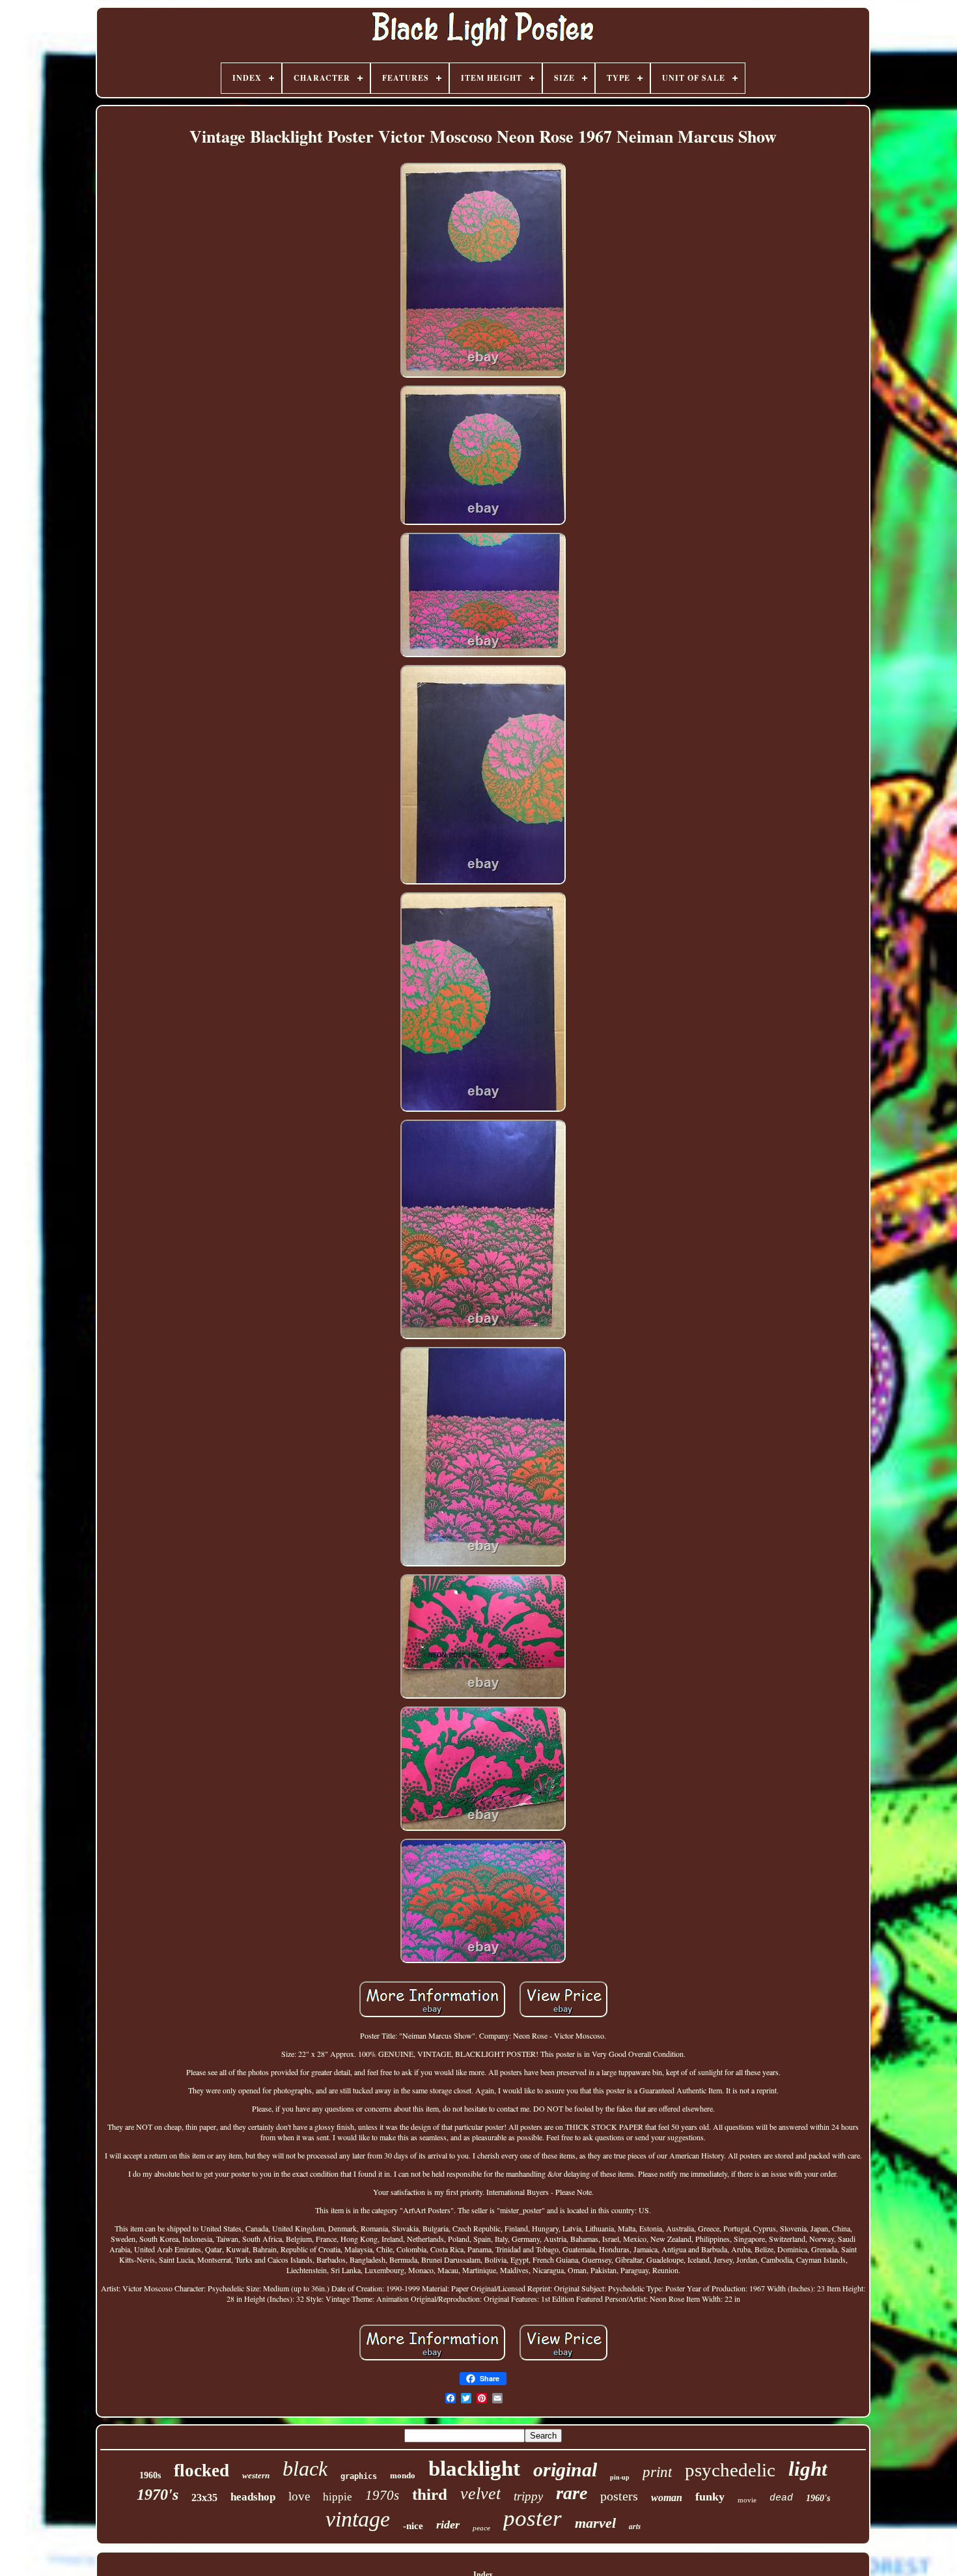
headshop (253, 2497)
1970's (158, 2495)
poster (533, 2518)
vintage (358, 2519)
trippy (528, 2496)
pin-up (620, 2477)
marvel (595, 2523)
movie (747, 2500)
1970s (382, 2495)
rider (448, 2525)
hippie (338, 2497)
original (565, 2470)
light (808, 2469)
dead (781, 2498)
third (430, 2494)
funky (710, 2497)
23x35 (204, 2498)
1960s (150, 2475)
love (299, 2496)
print (657, 2472)
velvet (480, 2494)
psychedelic (730, 2470)
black (305, 2469)
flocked (201, 2470)
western (256, 2475)
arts (635, 2526)
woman (667, 2498)
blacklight (474, 2469)
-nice (413, 2526)
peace (481, 2528)
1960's (818, 2498)
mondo (403, 2475)
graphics (359, 2476)
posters (619, 2496)
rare (572, 2493)
